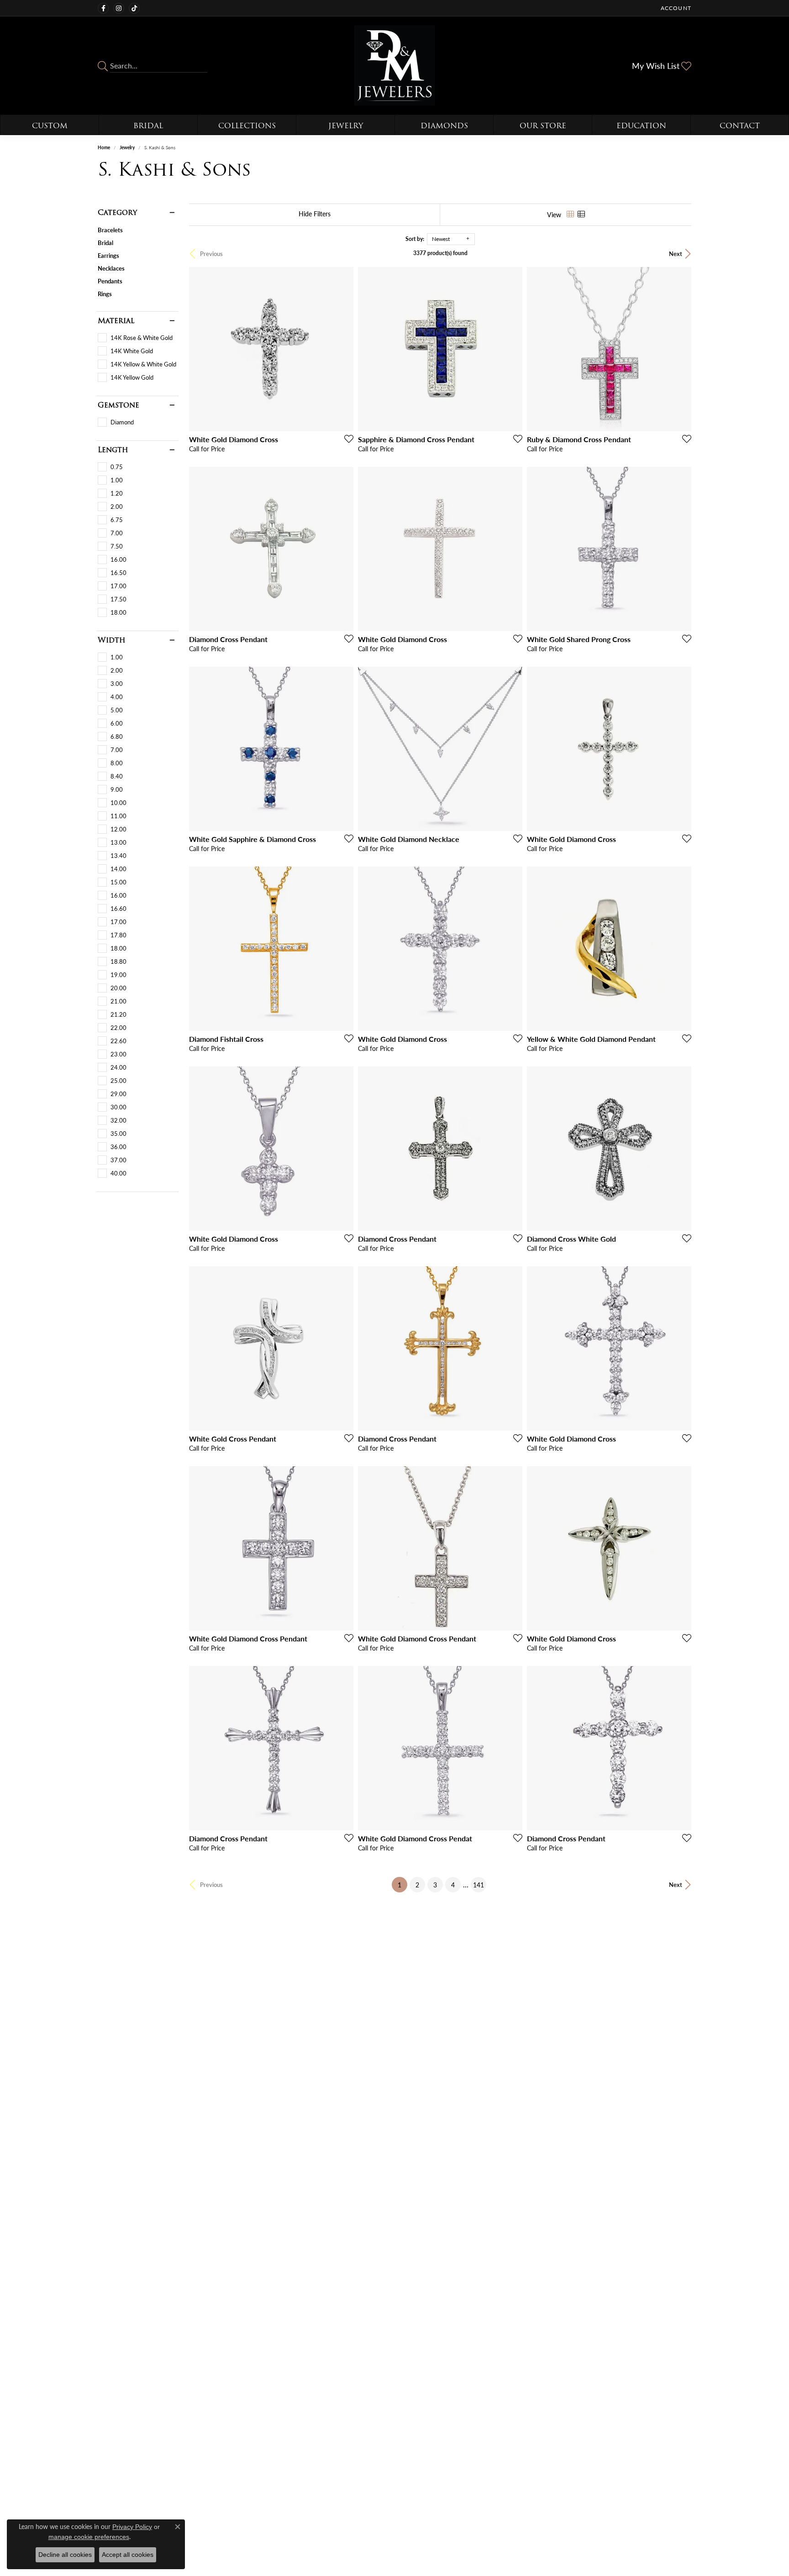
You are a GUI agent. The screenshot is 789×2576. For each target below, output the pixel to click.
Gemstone (118, 405)
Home (104, 147)
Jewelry (346, 126)
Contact (740, 126)
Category (117, 213)
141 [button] (479, 1885)
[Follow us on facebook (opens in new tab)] (103, 8)
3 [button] (435, 1885)
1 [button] (402, 1884)
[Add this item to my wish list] (346, 439)
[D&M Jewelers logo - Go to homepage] (394, 65)
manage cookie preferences (89, 2537)
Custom (50, 126)
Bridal (148, 126)
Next (676, 254)
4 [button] (453, 1885)
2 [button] (417, 1885)
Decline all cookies (65, 2555)
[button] (675, 8)
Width (112, 640)
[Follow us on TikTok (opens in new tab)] (134, 8)
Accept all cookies (128, 2555)
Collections (247, 126)
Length (113, 450)
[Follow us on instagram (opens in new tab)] (119, 8)
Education (641, 126)
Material (116, 321)
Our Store (543, 126)
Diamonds (444, 126)
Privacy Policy (132, 2527)
